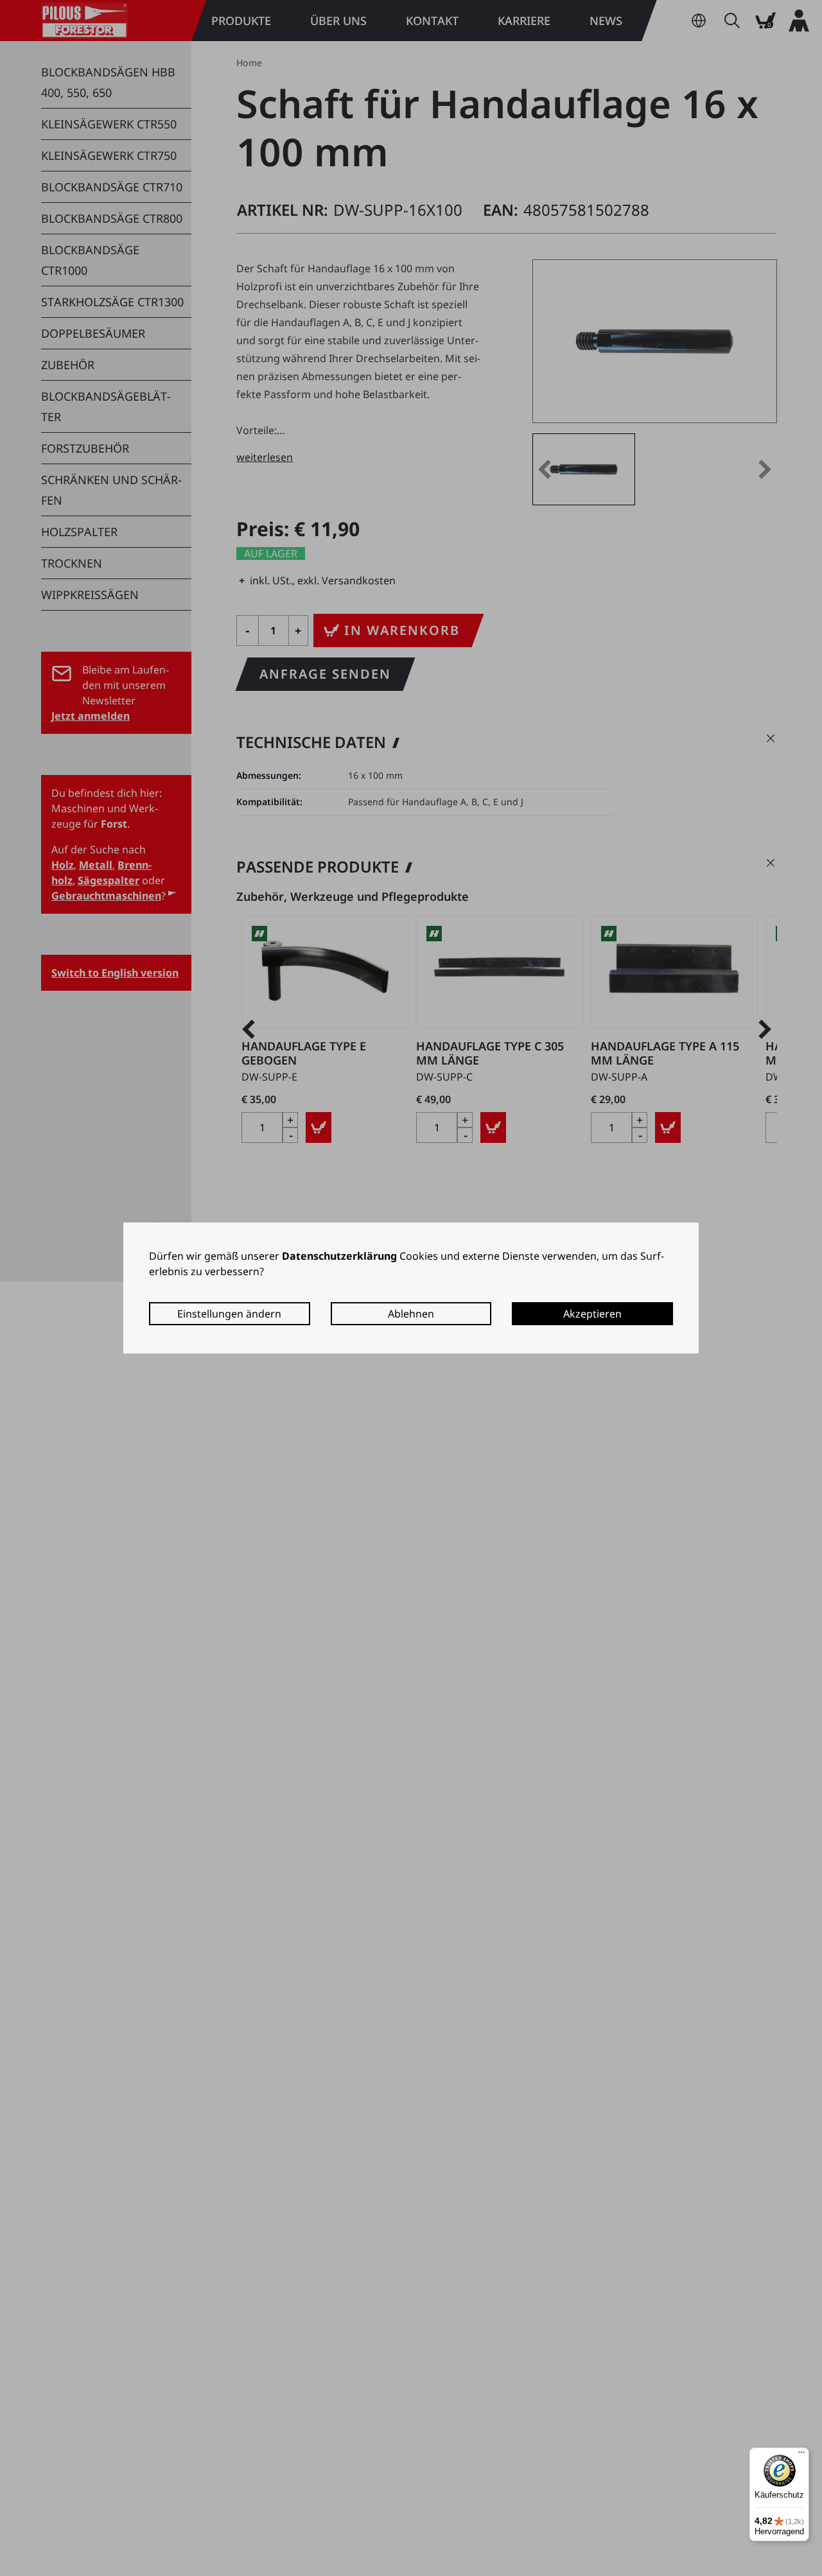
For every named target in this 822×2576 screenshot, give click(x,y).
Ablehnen (411, 1314)
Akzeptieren (592, 1314)
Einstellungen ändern (229, 1314)
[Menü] (801, 2455)
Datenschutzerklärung (339, 1256)
